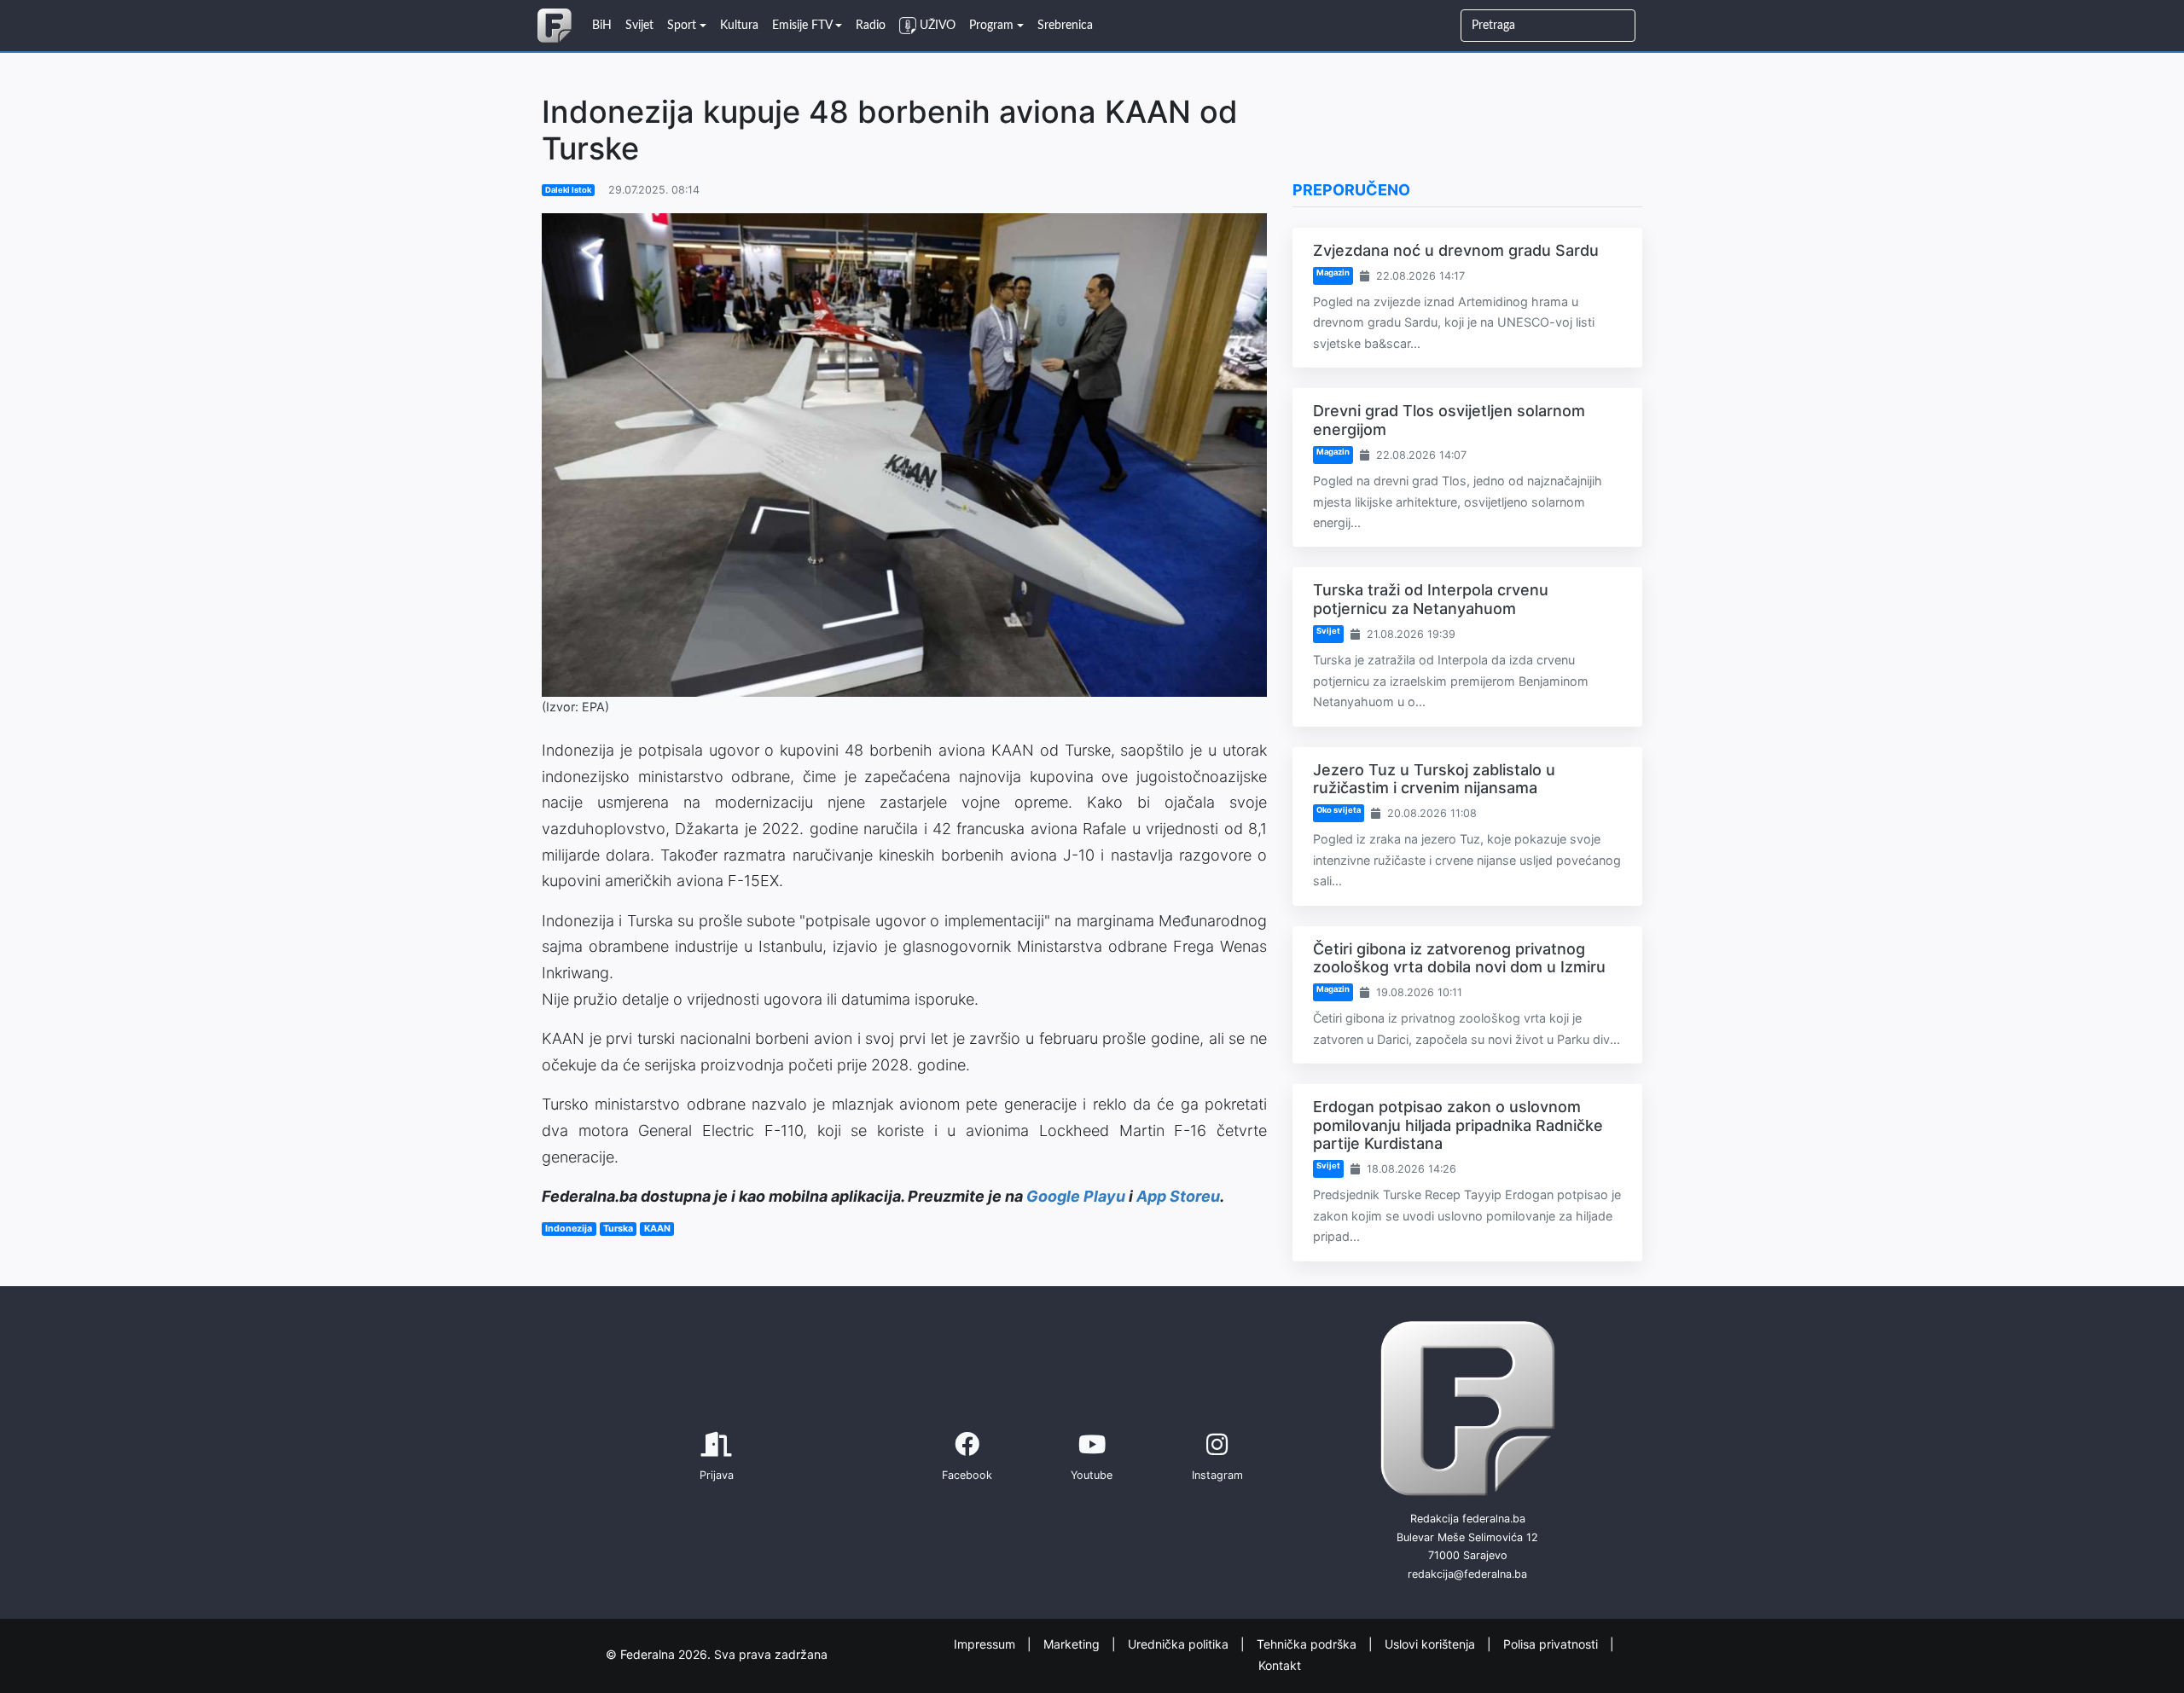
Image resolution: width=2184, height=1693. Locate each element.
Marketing (1073, 1644)
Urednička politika (1180, 1644)
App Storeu (1178, 1196)
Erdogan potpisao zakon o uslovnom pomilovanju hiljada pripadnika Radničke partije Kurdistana (1458, 1125)
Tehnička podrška (1308, 1644)
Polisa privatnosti (1552, 1644)
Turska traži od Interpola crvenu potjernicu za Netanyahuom (1431, 599)
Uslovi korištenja (1432, 1644)
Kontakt (1280, 1664)
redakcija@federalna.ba (1467, 1574)
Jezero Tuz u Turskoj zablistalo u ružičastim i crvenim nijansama (1434, 779)
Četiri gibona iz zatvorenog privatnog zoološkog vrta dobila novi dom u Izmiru (1459, 958)
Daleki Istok (568, 190)
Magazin (1333, 273)
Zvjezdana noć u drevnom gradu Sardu (1456, 250)
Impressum (986, 1644)
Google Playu (1076, 1196)
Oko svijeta (1339, 810)
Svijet (1328, 631)
